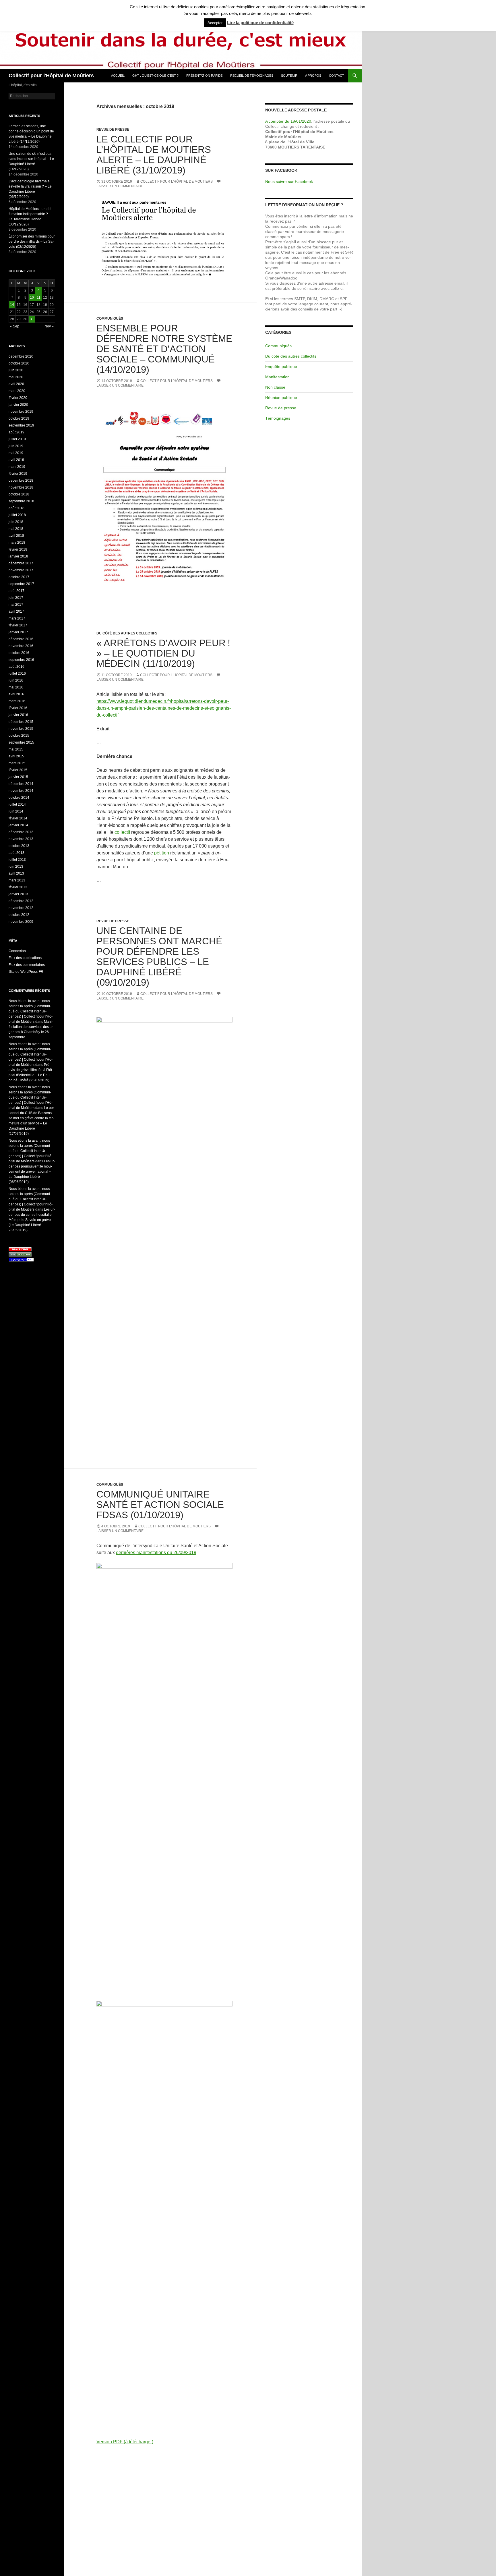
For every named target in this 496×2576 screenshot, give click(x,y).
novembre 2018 (21, 487)
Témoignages (278, 418)
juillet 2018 (17, 515)
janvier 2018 (18, 556)
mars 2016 (17, 701)
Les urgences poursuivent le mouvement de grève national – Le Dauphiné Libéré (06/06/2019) (32, 1172)
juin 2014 (16, 811)
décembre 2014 (21, 784)
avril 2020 (16, 384)
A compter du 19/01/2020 (288, 121)
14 (12, 305)
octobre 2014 (19, 798)
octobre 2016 (19, 653)
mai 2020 (16, 377)
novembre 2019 (21, 412)
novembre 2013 (21, 839)
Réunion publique (281, 398)
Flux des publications (25, 958)
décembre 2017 (21, 563)
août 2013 (17, 853)
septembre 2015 (21, 742)
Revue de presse (113, 130)
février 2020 (18, 398)
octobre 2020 (19, 363)
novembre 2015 (21, 729)
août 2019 (17, 432)
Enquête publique (281, 366)
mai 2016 (16, 687)
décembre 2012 (21, 901)
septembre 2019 (21, 425)
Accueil (118, 76)
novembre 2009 (21, 922)
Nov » (49, 326)
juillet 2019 (17, 439)
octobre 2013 (19, 846)
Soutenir (289, 76)
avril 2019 (16, 460)
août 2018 (17, 508)
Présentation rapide (204, 76)
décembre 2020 (21, 356)
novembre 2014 (21, 791)
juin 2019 (16, 446)
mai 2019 (16, 453)
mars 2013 (17, 880)
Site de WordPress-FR (26, 972)
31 (32, 319)
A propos (313, 76)
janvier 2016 (18, 715)
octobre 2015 (19, 736)
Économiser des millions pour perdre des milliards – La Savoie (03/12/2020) (32, 242)
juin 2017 (16, 598)
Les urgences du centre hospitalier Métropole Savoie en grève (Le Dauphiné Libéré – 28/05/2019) (32, 1220)
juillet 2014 (17, 804)
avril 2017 (16, 611)
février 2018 (18, 549)
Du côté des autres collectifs (127, 633)
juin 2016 (16, 680)
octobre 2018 (19, 494)
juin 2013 (16, 867)
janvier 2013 (18, 894)
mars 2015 (17, 763)
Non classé (275, 387)
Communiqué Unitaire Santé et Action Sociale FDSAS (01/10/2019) (160, 1505)
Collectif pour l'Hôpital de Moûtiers (51, 76)
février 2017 (18, 625)
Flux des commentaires (27, 965)
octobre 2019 (19, 418)
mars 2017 (17, 618)
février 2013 (18, 887)
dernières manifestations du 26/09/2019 (156, 1553)
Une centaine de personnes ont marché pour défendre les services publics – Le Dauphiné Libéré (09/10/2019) (159, 957)
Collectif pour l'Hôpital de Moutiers (177, 182)
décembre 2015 (21, 722)
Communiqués (110, 319)
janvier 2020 (18, 405)
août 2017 (17, 591)
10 (32, 298)
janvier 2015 (18, 777)
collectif (122, 832)
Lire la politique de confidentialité (260, 23)
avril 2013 (16, 873)
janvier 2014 (18, 825)
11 (39, 298)
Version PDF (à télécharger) (125, 2442)
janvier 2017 (18, 632)
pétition (162, 853)
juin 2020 (16, 370)
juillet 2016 (17, 674)
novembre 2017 (21, 570)
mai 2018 (16, 529)
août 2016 (17, 667)
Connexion (17, 951)
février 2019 (18, 474)
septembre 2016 (21, 660)
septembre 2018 (21, 501)
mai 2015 (16, 749)
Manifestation (277, 377)
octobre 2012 (19, 915)
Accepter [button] (215, 23)
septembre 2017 (21, 584)
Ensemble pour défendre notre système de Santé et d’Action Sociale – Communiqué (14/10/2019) (164, 349)
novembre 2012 (21, 908)
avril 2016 (16, 694)
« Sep (15, 326)
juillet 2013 (17, 860)
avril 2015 (16, 756)
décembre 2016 (21, 639)
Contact (337, 76)
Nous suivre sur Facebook (289, 182)
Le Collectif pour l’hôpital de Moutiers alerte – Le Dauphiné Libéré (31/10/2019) (154, 155)
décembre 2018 (21, 481)
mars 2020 (17, 391)
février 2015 (18, 770)
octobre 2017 (19, 577)
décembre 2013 (21, 832)
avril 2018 (16, 536)
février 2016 (18, 708)
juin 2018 (16, 522)
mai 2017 (16, 605)
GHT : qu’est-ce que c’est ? (155, 76)
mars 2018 (17, 543)
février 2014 (18, 818)
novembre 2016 (21, 646)
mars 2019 (17, 467)
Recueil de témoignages (252, 76)
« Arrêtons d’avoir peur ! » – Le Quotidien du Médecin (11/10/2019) (163, 653)
